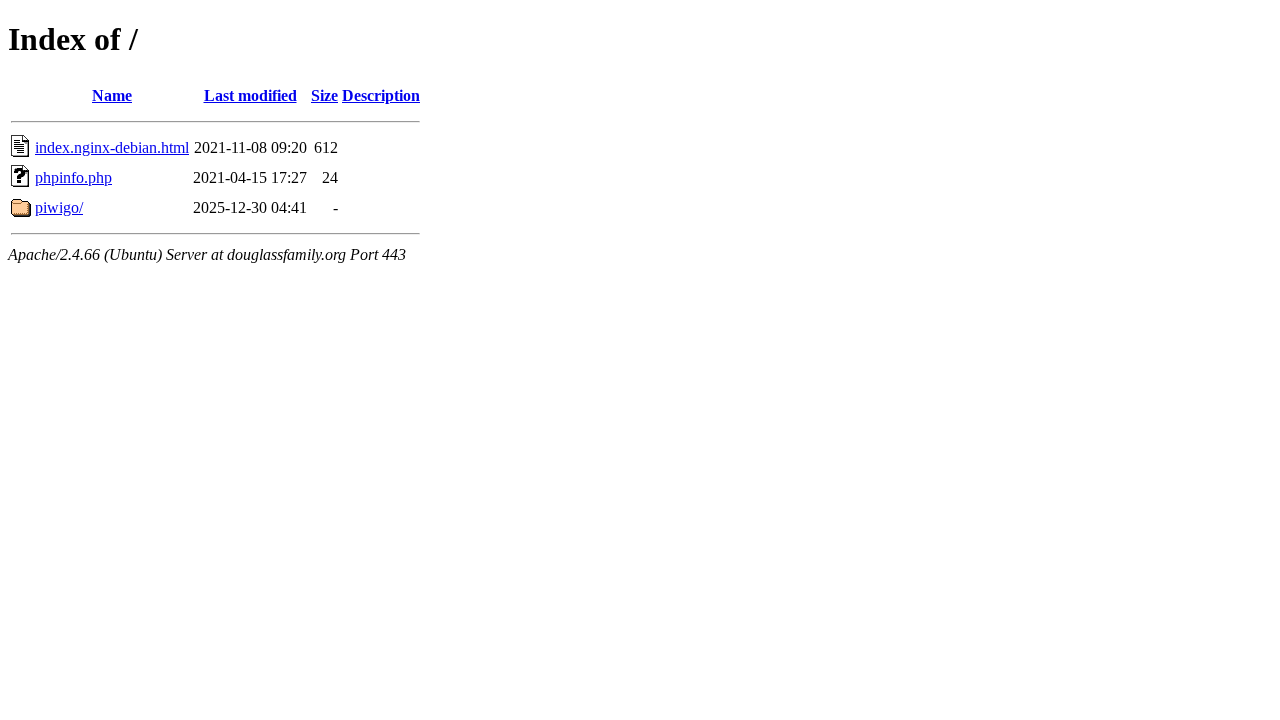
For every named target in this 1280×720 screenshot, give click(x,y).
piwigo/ (59, 207)
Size (324, 95)
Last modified (250, 95)
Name (112, 95)
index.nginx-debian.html (112, 147)
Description (381, 95)
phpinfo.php (73, 177)
